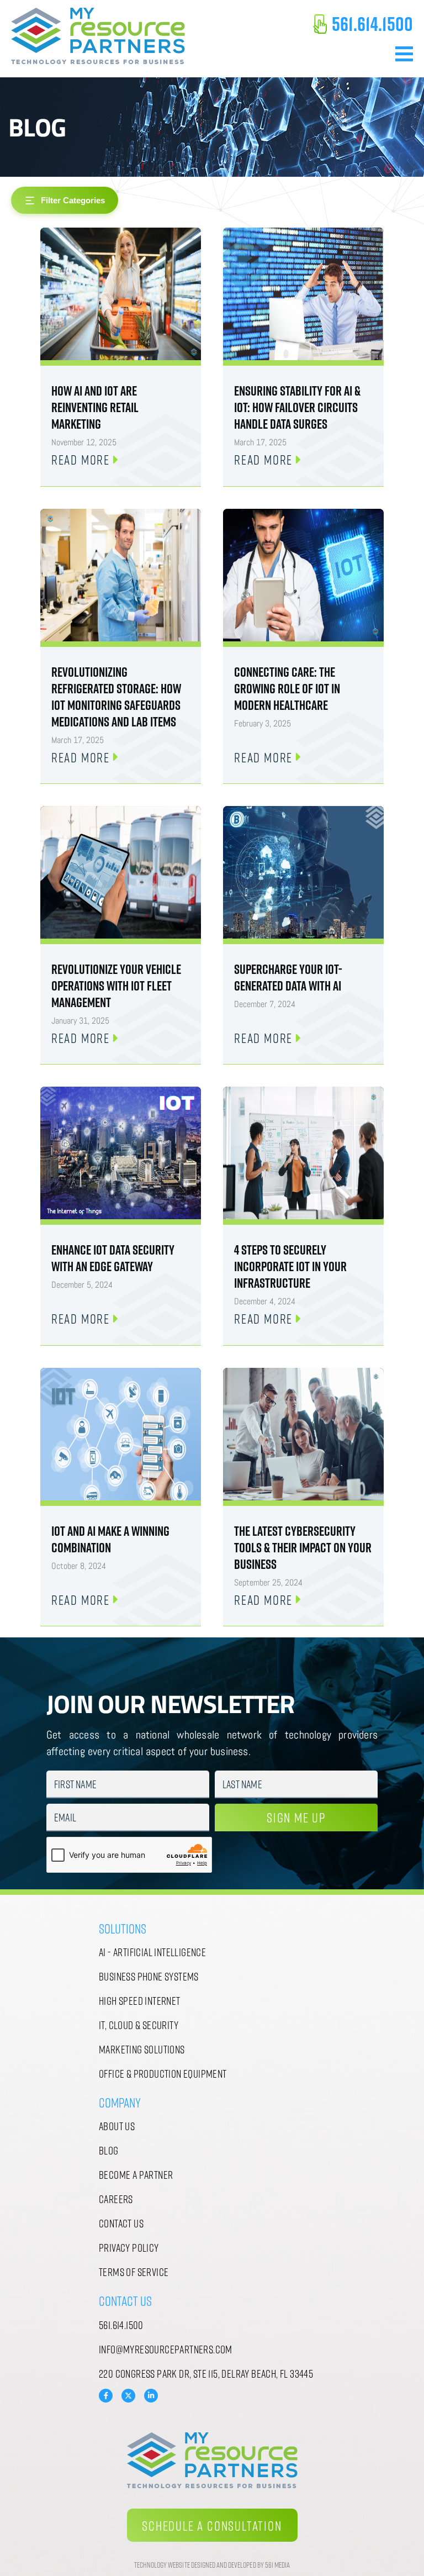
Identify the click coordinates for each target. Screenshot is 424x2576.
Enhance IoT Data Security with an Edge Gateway (113, 1258)
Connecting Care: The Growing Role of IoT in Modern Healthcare (287, 688)
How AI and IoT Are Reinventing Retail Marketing (95, 407)
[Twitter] (128, 2395)
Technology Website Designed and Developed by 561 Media (212, 2565)
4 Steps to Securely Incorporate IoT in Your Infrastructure (290, 1266)
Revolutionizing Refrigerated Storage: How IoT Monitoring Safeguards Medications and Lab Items (116, 697)
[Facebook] (106, 2396)
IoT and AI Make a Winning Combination (110, 1539)
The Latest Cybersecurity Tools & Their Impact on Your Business (303, 1547)
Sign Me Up (296, 1817)
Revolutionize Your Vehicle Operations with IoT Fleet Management (116, 986)
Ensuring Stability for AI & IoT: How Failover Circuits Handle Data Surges (297, 407)
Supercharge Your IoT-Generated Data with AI (288, 977)
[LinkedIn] (151, 2396)
